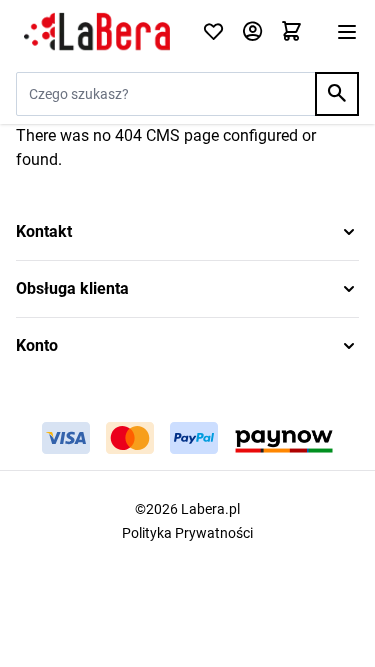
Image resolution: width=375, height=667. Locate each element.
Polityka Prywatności (187, 533)
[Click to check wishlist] (213, 32)
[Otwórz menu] (347, 32)
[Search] (337, 94)
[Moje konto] (252, 32)
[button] (187, 232)
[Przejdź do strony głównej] (97, 32)
